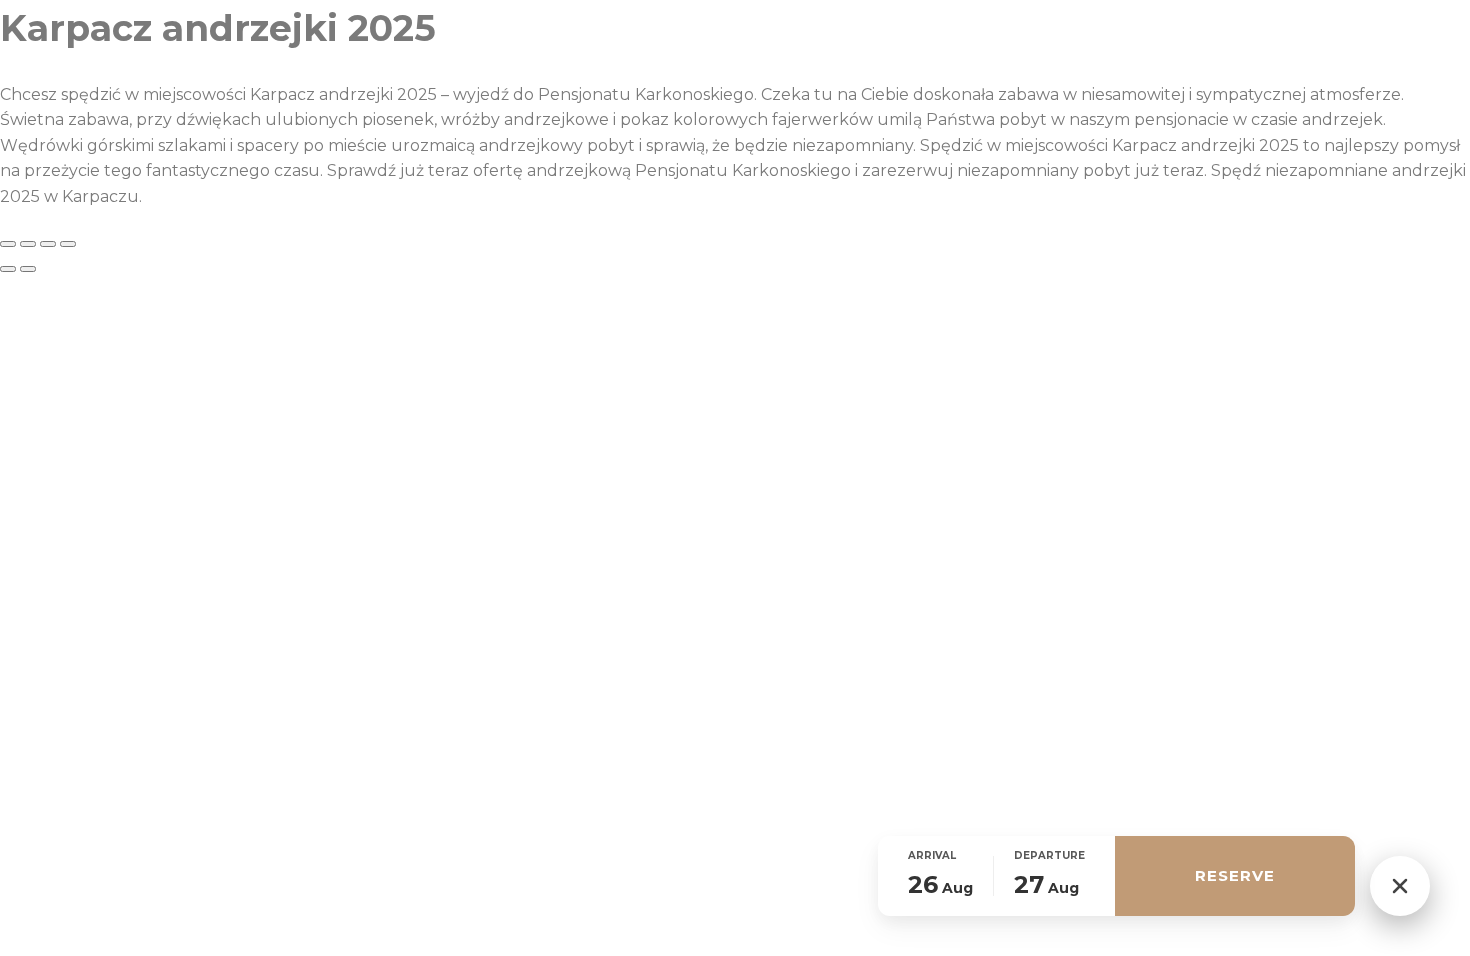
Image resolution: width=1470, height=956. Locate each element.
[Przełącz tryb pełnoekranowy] (28, 244)
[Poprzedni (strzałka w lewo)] (8, 269)
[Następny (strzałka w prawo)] (28, 269)
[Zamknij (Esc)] (68, 244)
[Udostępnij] (48, 244)
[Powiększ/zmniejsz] (8, 244)
